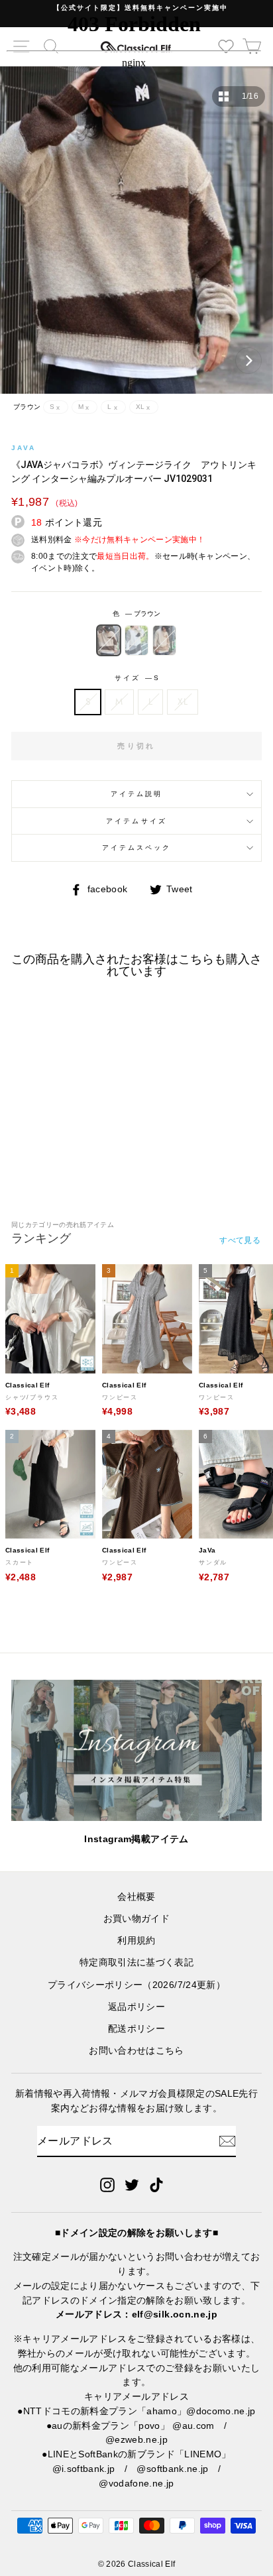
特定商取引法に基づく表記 (136, 1962)
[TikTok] (156, 2184)
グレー (136, 640)
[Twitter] (132, 2184)
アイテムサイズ (136, 821)
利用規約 (136, 1941)
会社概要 (136, 1897)
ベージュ (164, 640)
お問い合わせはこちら (136, 2051)
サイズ (136, 678)
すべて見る (240, 1240)
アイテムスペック (136, 848)
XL (183, 701)
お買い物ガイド (136, 1919)
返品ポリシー (136, 2007)
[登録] (227, 2141)
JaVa (24, 448)
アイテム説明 (136, 794)
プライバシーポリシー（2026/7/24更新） (136, 1985)
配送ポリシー (136, 2029)
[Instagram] (107, 2184)
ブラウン (109, 640)
